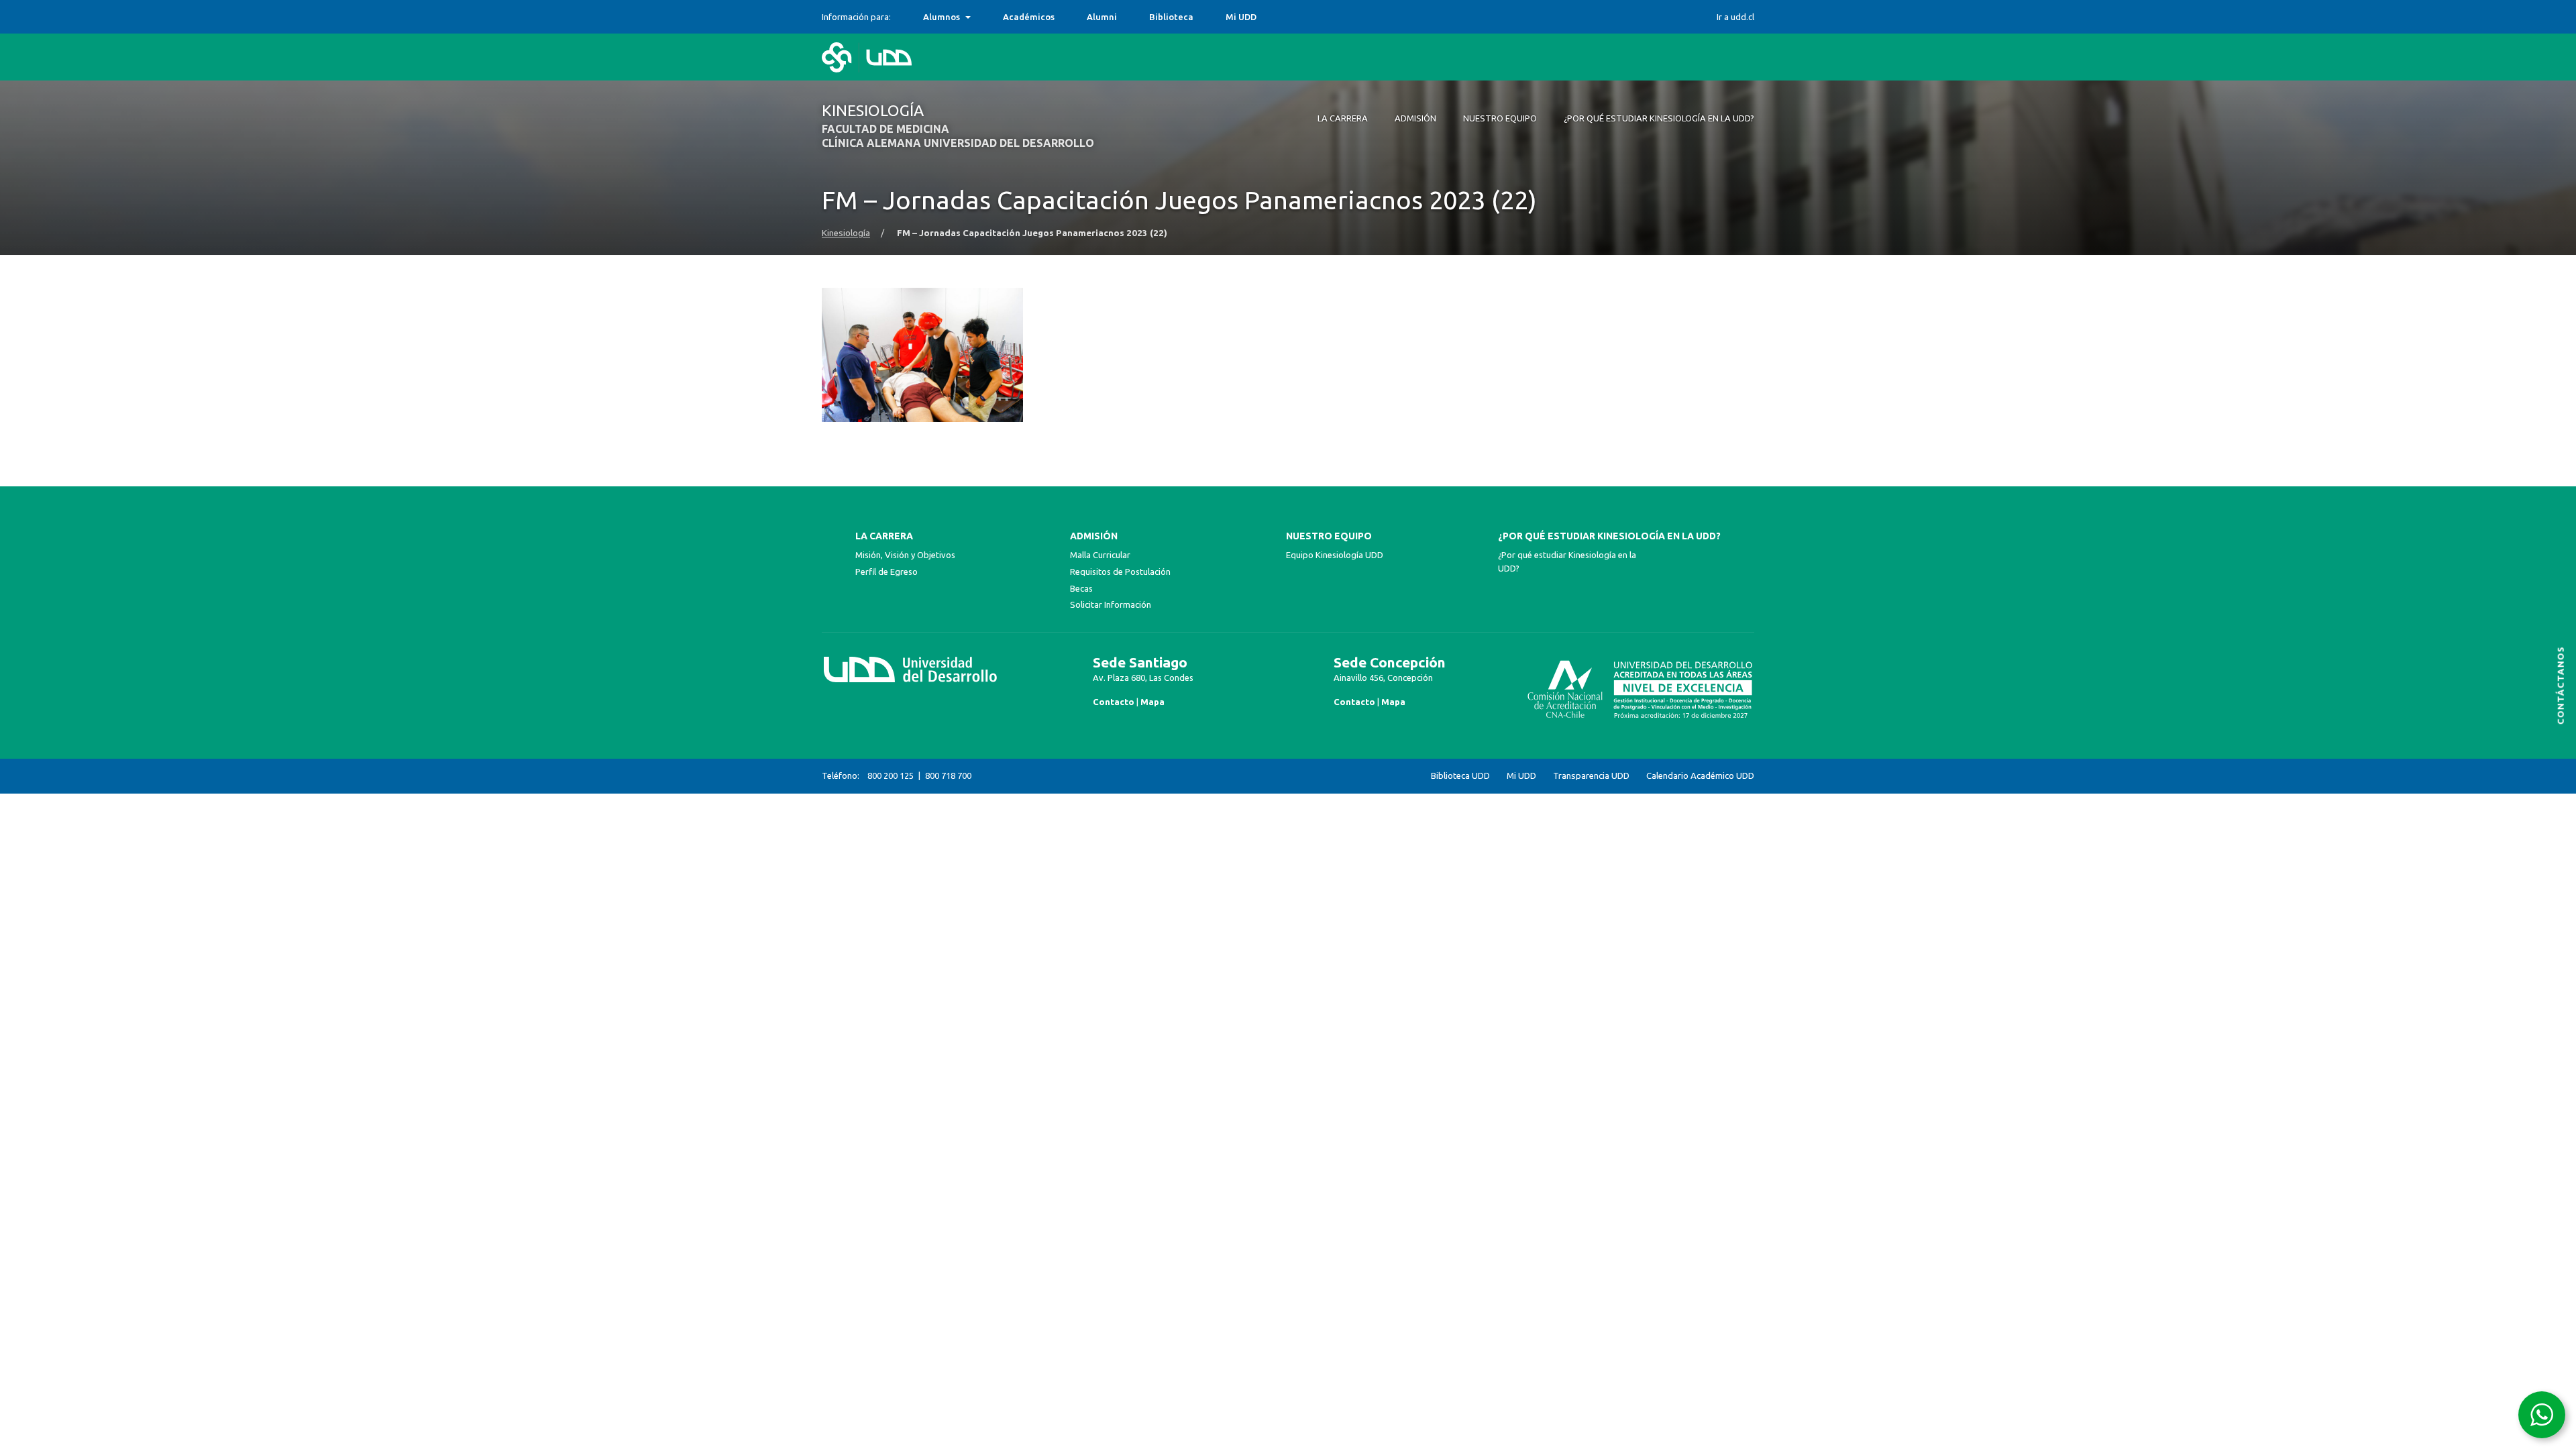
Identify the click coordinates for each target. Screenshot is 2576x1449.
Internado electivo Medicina (983, 17)
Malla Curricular (1100, 555)
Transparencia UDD (1591, 776)
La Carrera (884, 536)
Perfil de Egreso (887, 572)
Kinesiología (846, 233)
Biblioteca (1171, 17)
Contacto (1114, 702)
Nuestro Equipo (1329, 536)
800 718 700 (948, 775)
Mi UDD (1241, 17)
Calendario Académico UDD (1700, 776)
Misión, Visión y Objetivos (905, 555)
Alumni (1102, 17)
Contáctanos (2561, 685)
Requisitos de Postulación (1120, 572)
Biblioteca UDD (1460, 776)
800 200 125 (891, 775)
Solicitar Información (1111, 604)
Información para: (856, 17)
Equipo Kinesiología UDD (1335, 555)
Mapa (1152, 702)
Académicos (1029, 17)
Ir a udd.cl (1735, 17)
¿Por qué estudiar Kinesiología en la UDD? (1609, 536)
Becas (1081, 588)
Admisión (1094, 536)
